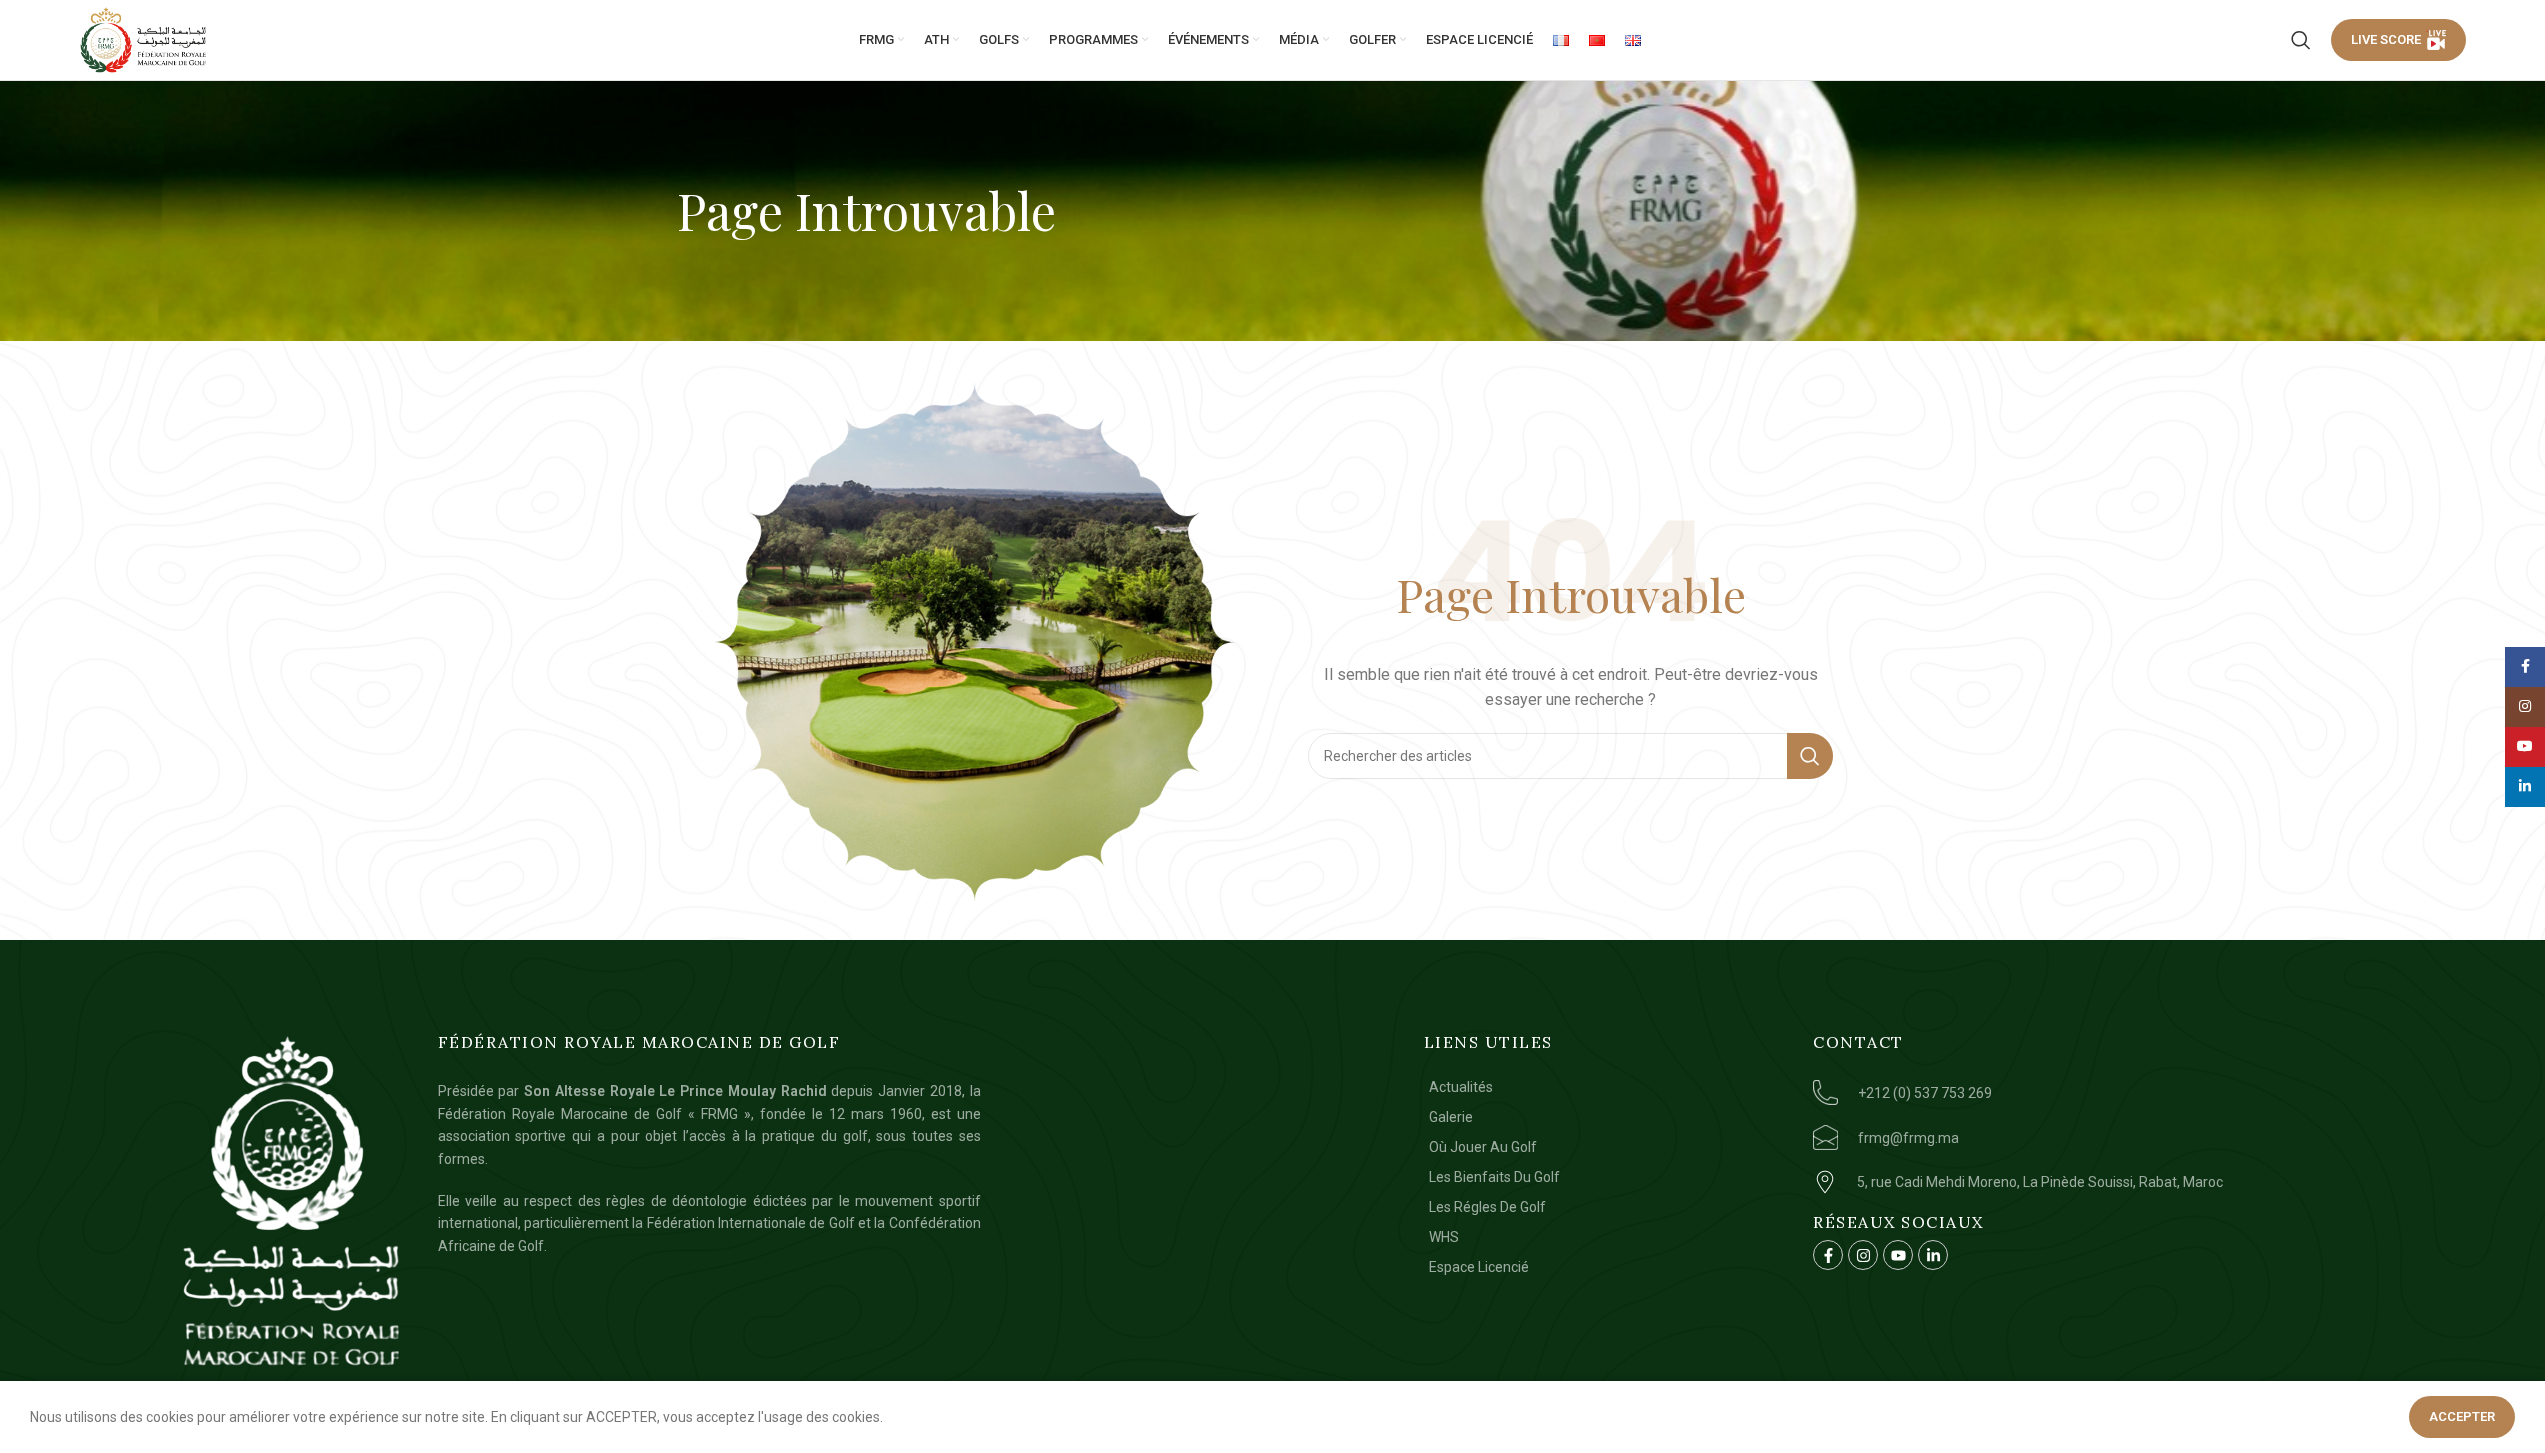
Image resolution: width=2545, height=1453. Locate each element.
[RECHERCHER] (1810, 756)
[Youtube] (1898, 1255)
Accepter (2462, 1416)
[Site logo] (144, 40)
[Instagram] (1863, 1255)
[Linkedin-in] (1933, 1255)
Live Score (2386, 39)
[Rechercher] (2301, 40)
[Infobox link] (2156, 1092)
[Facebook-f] (1828, 1255)
